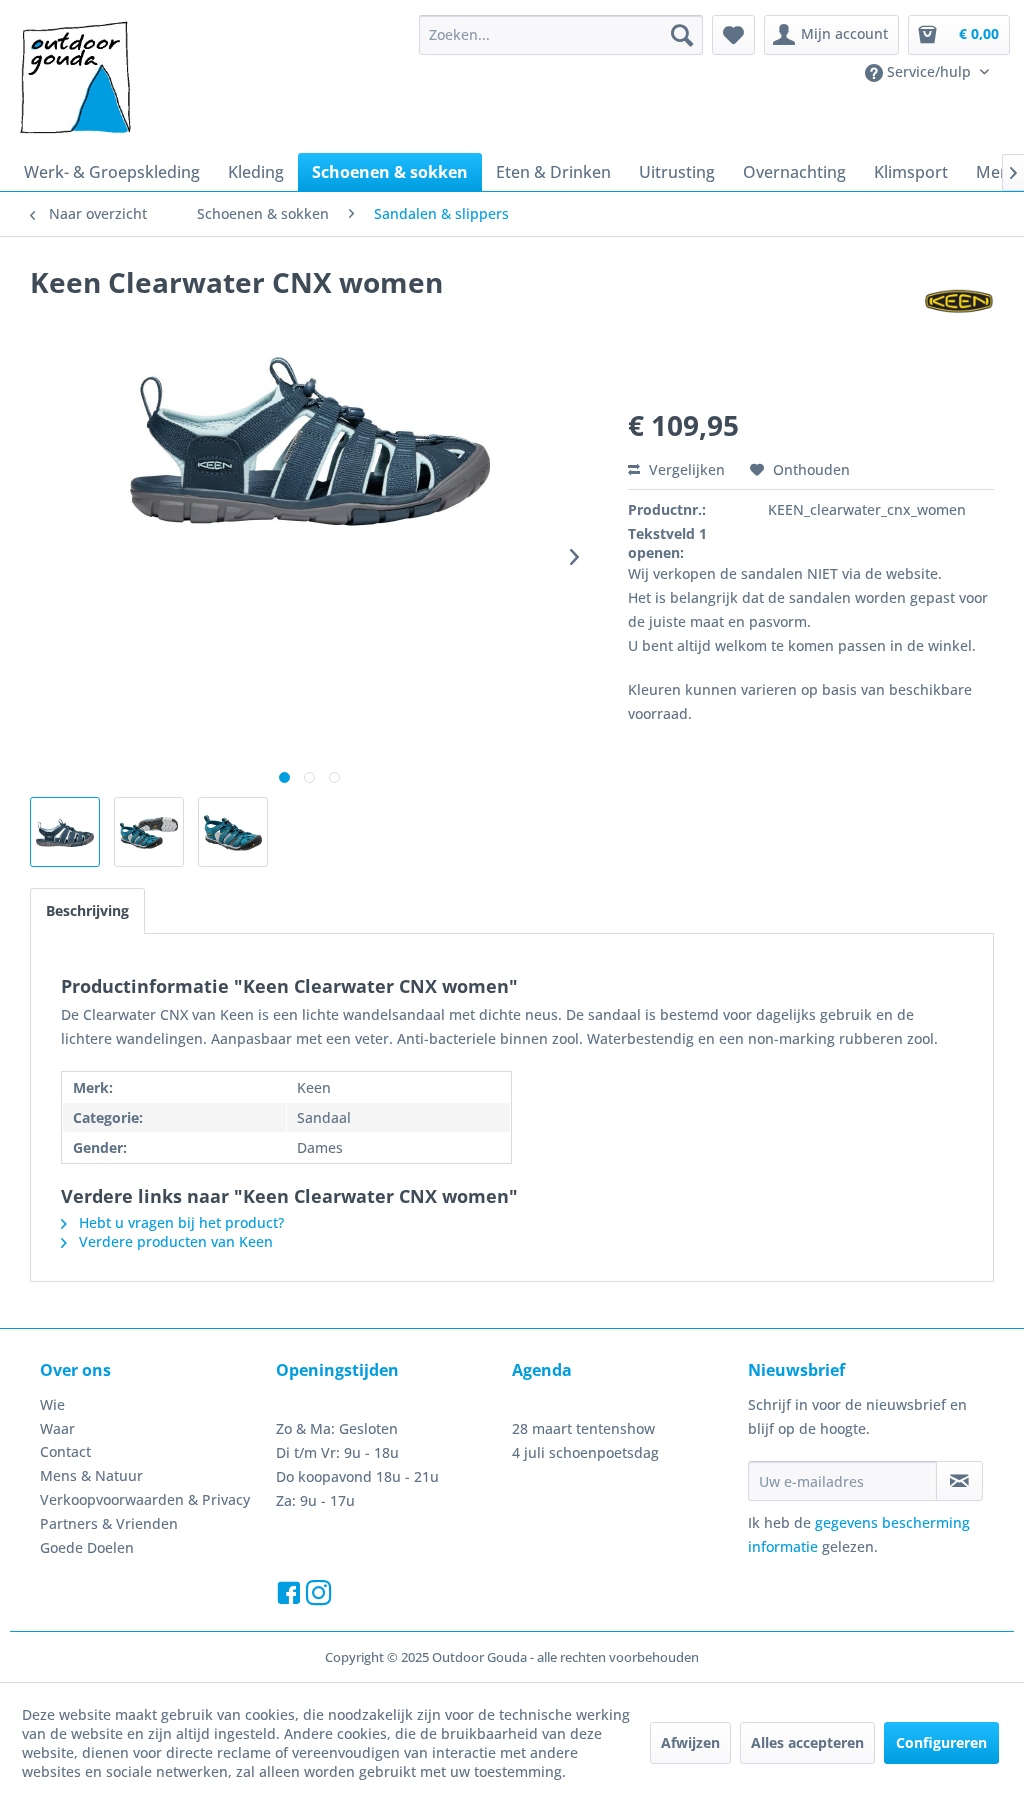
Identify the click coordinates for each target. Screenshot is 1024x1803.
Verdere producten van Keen (174, 1241)
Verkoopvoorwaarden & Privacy (145, 1499)
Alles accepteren (807, 1742)
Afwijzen (690, 1742)
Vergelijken (685, 469)
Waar (57, 1428)
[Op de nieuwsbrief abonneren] (959, 1481)
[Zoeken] (682, 35)
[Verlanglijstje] (733, 35)
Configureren (941, 1742)
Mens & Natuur (91, 1475)
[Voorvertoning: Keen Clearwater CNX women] (65, 832)
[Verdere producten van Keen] (959, 302)
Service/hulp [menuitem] (929, 71)
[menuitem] (561, 35)
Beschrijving (87, 910)
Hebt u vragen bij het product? (179, 1222)
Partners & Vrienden (109, 1523)
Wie (52, 1404)
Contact (65, 1451)
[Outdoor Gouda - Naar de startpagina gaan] (74, 79)
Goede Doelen (87, 1547)
